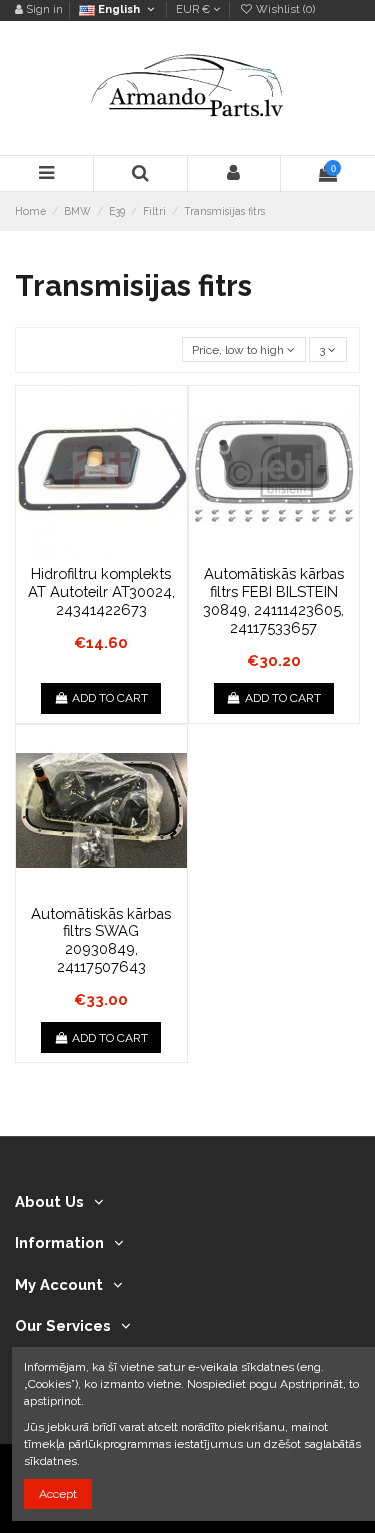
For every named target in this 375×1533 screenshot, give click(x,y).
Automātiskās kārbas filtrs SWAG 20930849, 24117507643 (101, 940)
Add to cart (110, 698)
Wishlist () (284, 9)
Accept (58, 1494)
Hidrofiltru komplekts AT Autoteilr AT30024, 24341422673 (101, 591)
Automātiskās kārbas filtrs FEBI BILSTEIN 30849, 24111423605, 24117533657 (273, 600)
